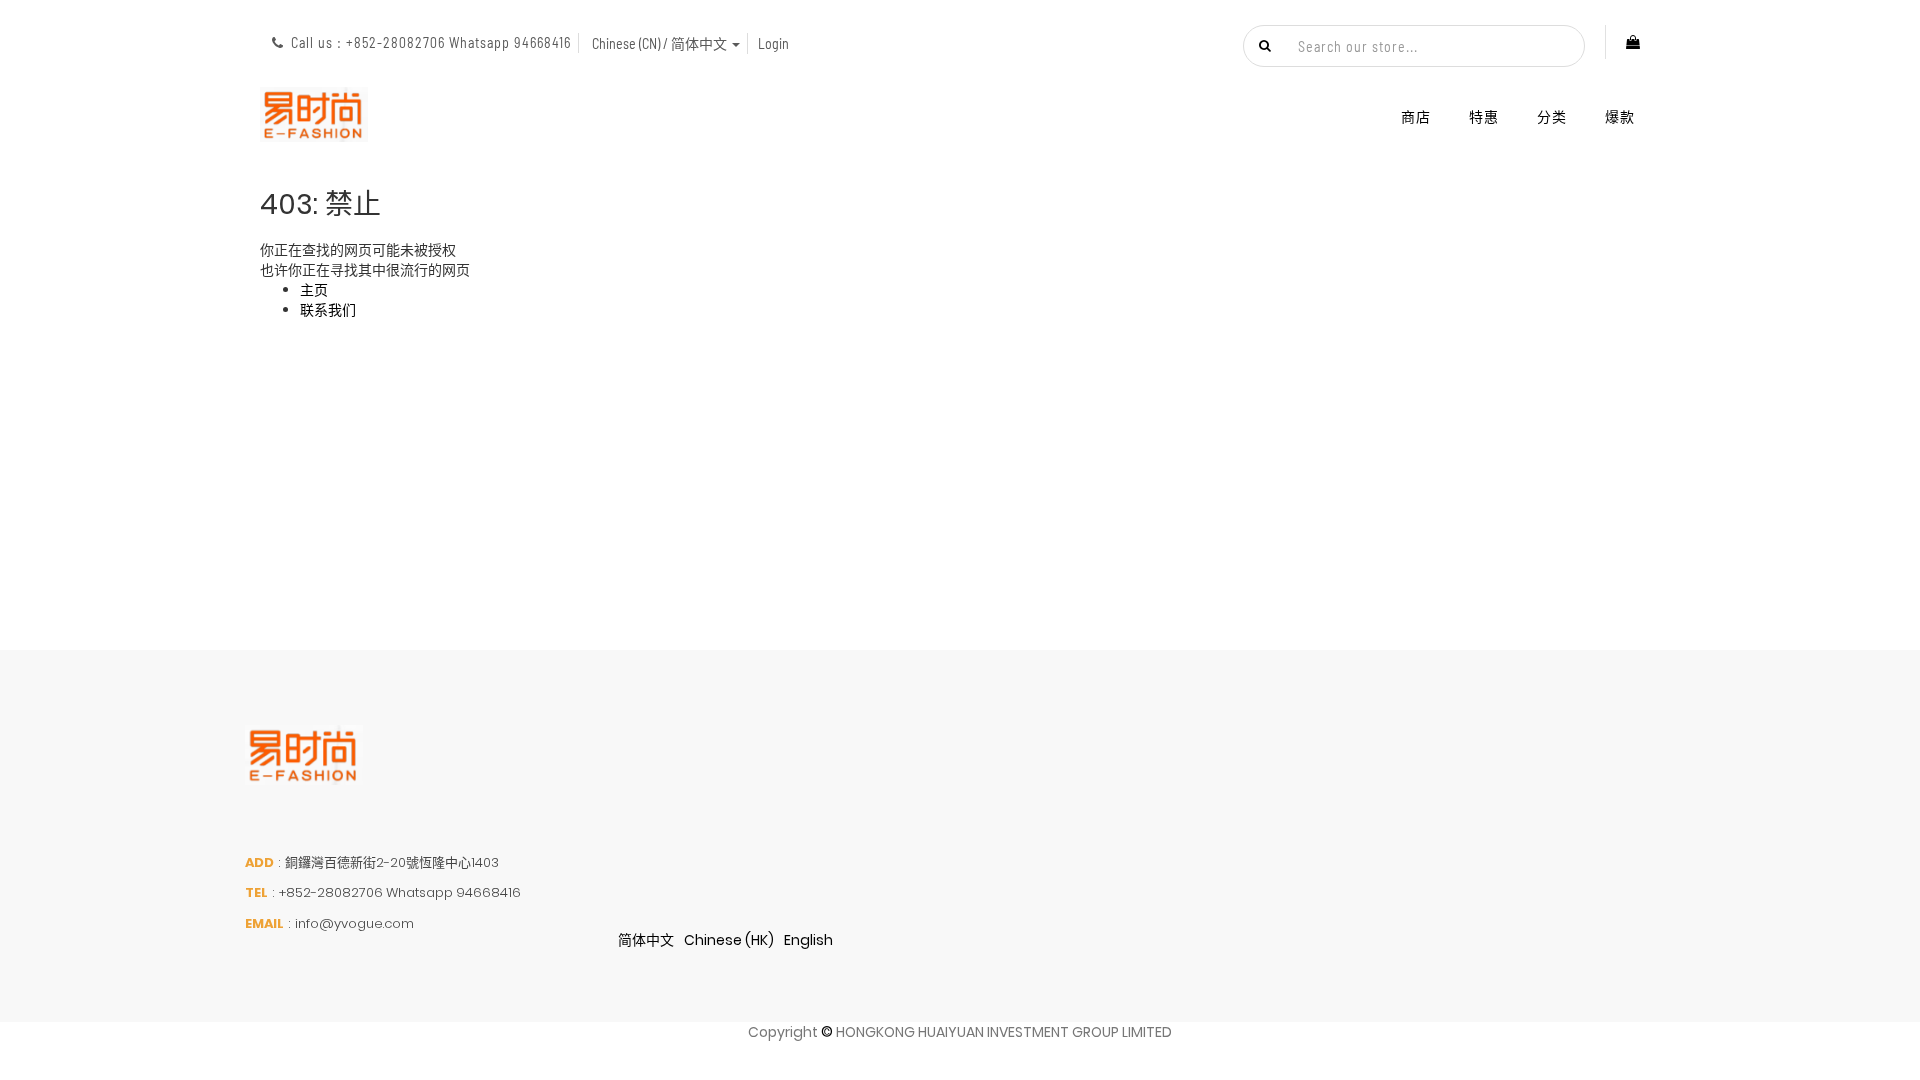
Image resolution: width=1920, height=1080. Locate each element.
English (808, 940)
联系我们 (328, 310)
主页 (314, 290)
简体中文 (646, 940)
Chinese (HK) (729, 940)
